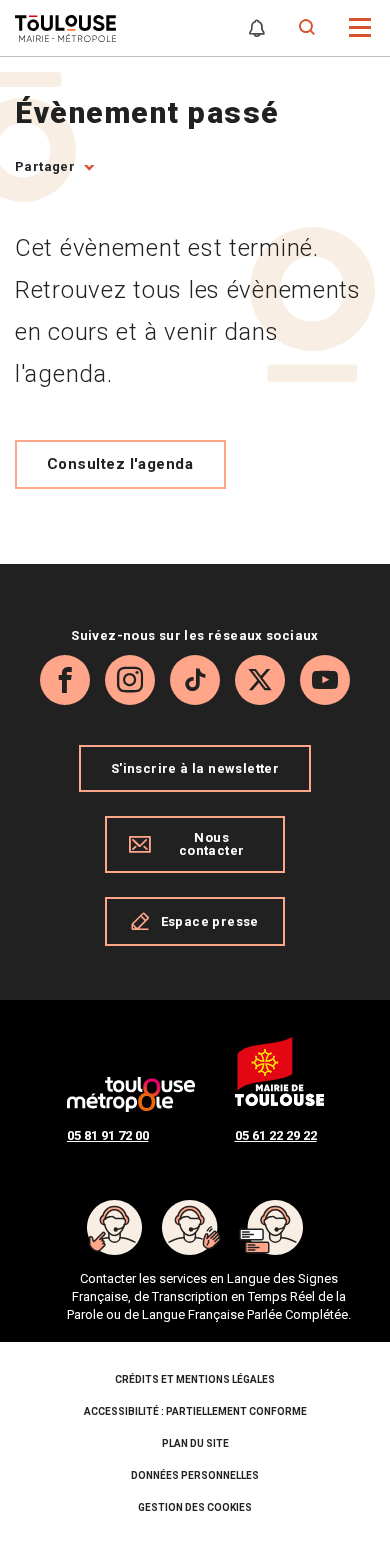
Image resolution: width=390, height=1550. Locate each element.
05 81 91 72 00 (108, 1135)
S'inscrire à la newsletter (195, 768)
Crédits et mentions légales (195, 1379)
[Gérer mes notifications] (257, 27)
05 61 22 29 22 (276, 1135)
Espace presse (210, 921)
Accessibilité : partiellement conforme (195, 1411)
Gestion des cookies (195, 1507)
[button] (360, 26)
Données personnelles (195, 1475)
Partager (45, 166)
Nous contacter (212, 844)
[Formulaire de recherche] (307, 27)
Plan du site (195, 1443)
